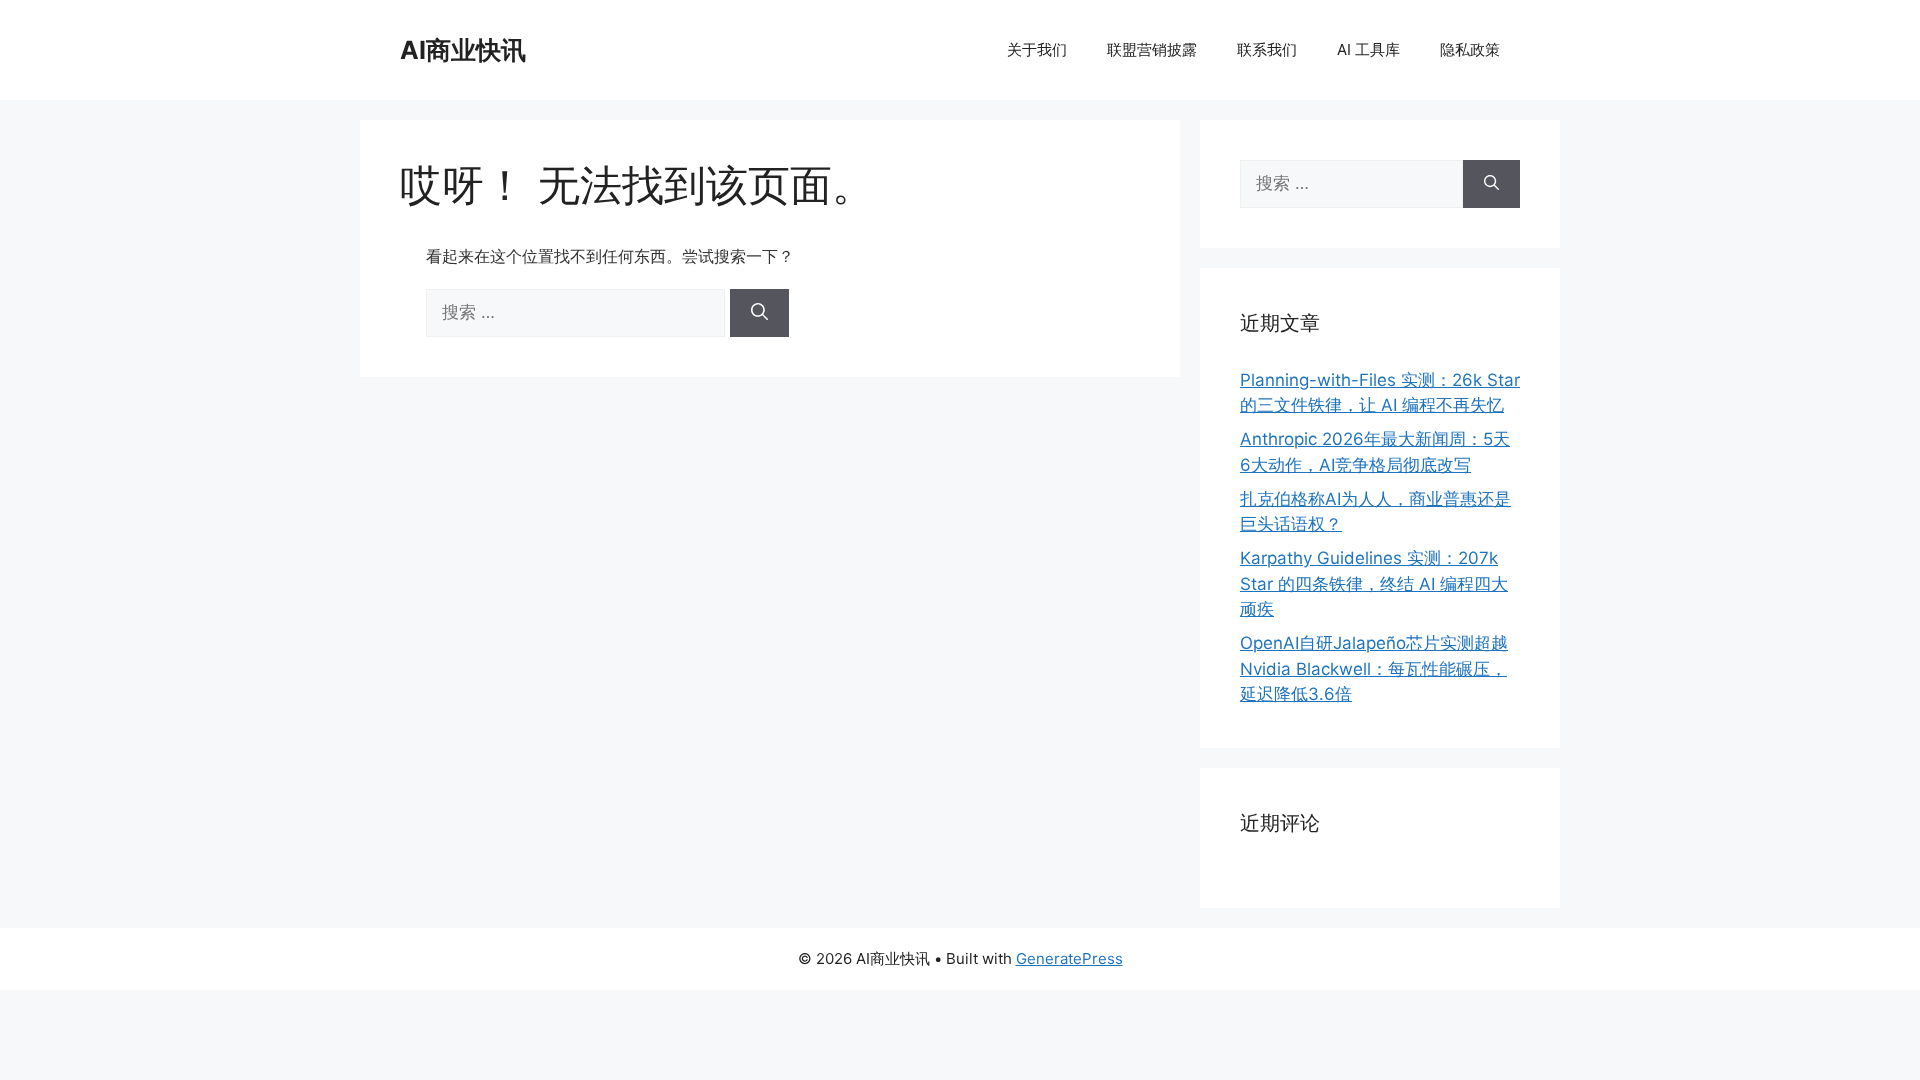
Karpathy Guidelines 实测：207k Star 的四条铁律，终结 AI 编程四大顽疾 (1374, 583)
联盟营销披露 (1152, 49)
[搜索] (759, 313)
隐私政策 (1470, 49)
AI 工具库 (1368, 49)
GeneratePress (1069, 958)
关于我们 (1037, 49)
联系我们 (1267, 49)
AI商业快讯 (463, 50)
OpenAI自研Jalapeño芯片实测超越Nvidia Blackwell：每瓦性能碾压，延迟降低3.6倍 (1374, 668)
